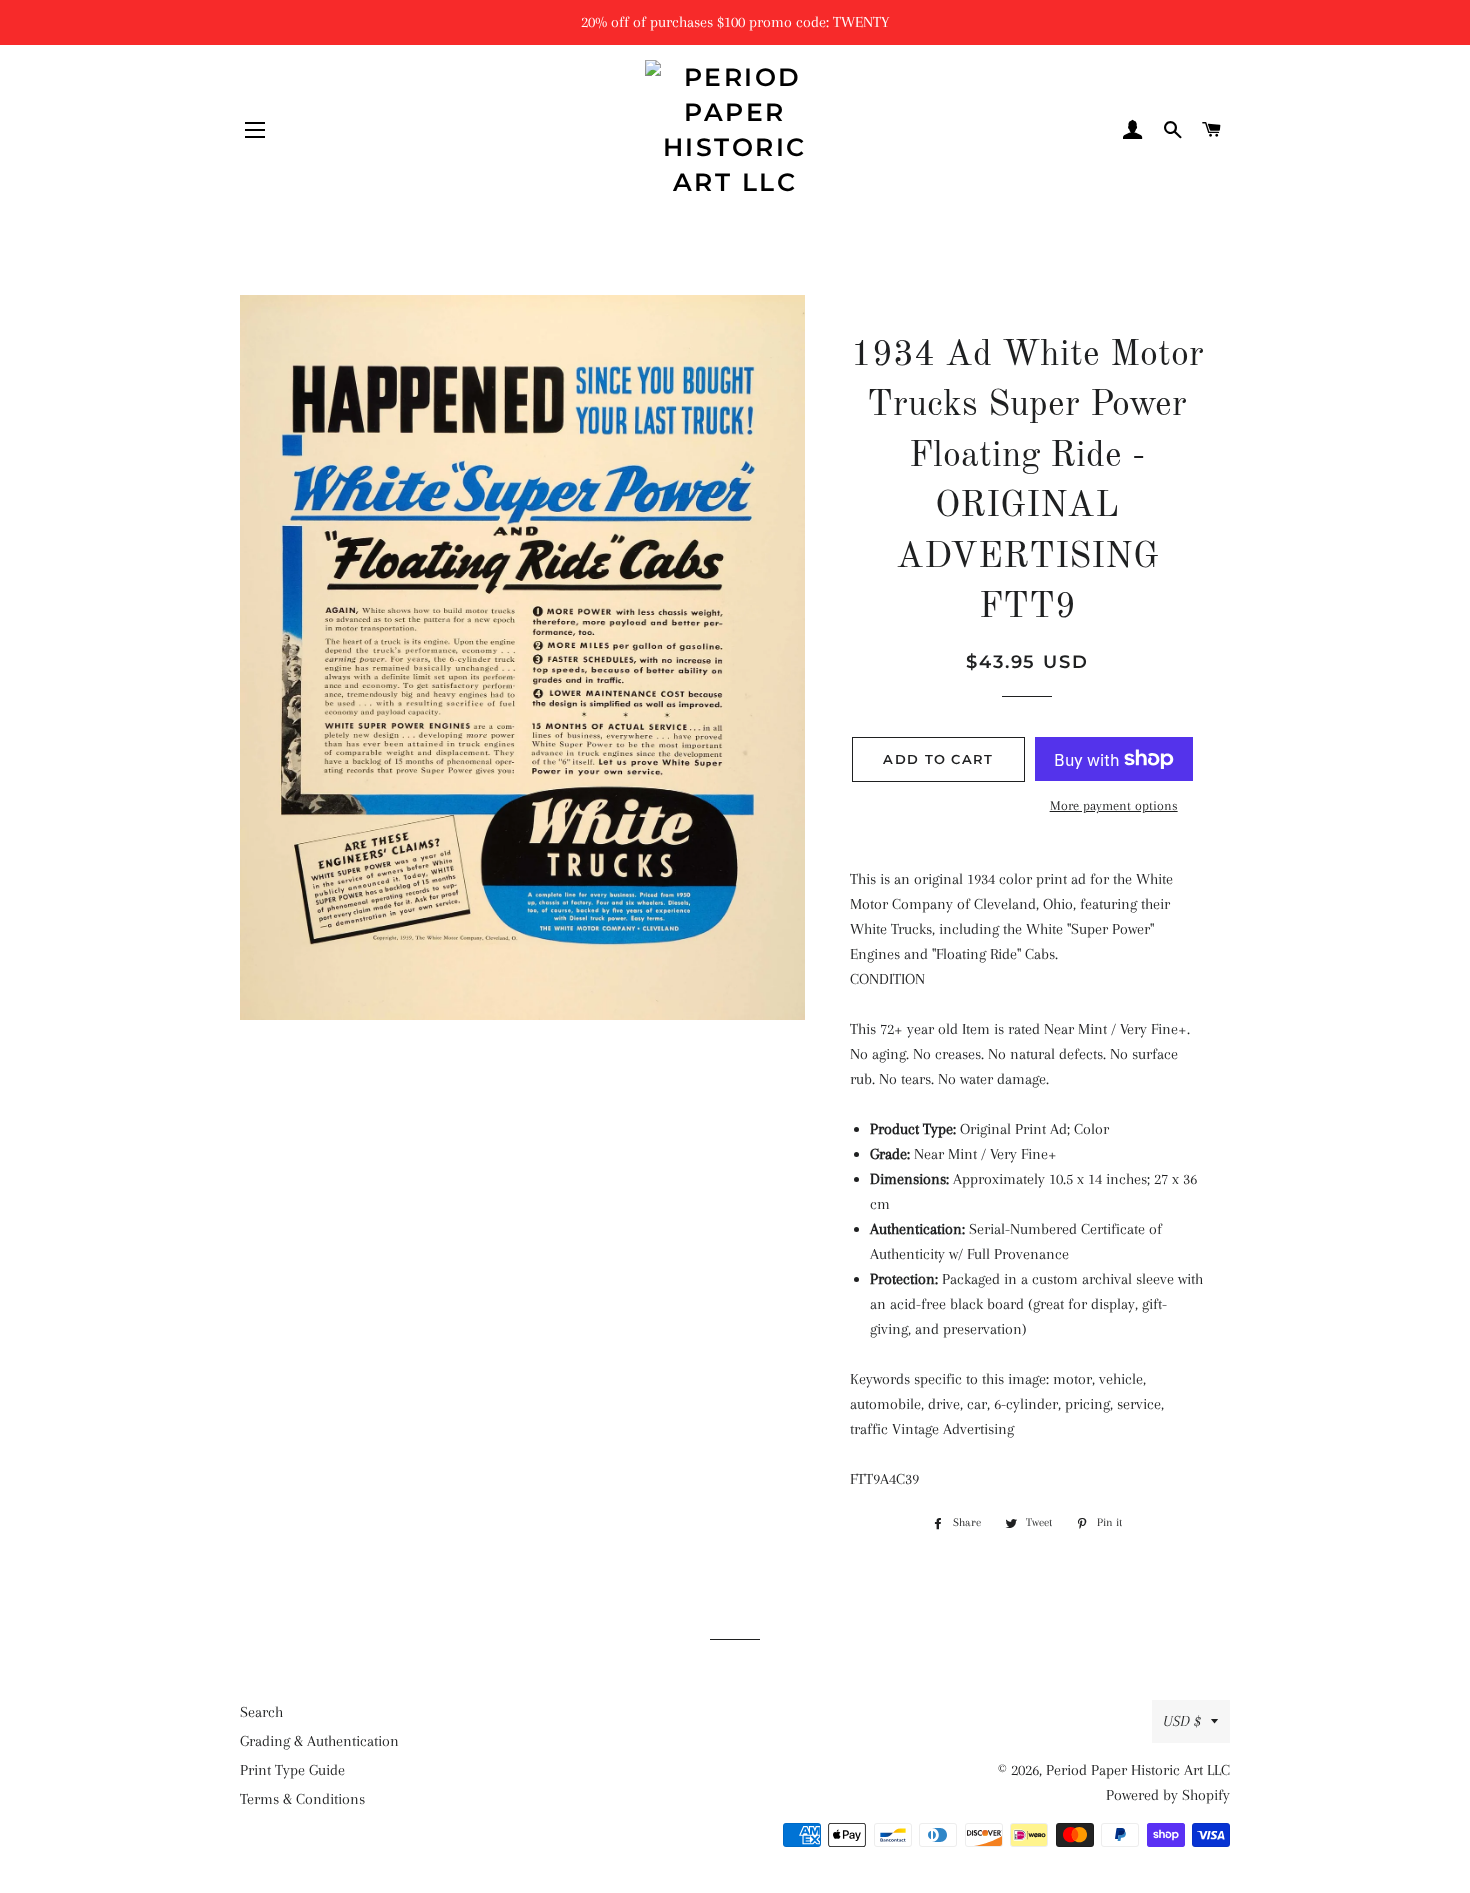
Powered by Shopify (1168, 1795)
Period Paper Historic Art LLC (1138, 1770)
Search (261, 1712)
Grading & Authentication (319, 1741)
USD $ (1182, 1721)
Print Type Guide (292, 1770)
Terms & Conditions (302, 1799)
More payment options (1114, 805)
